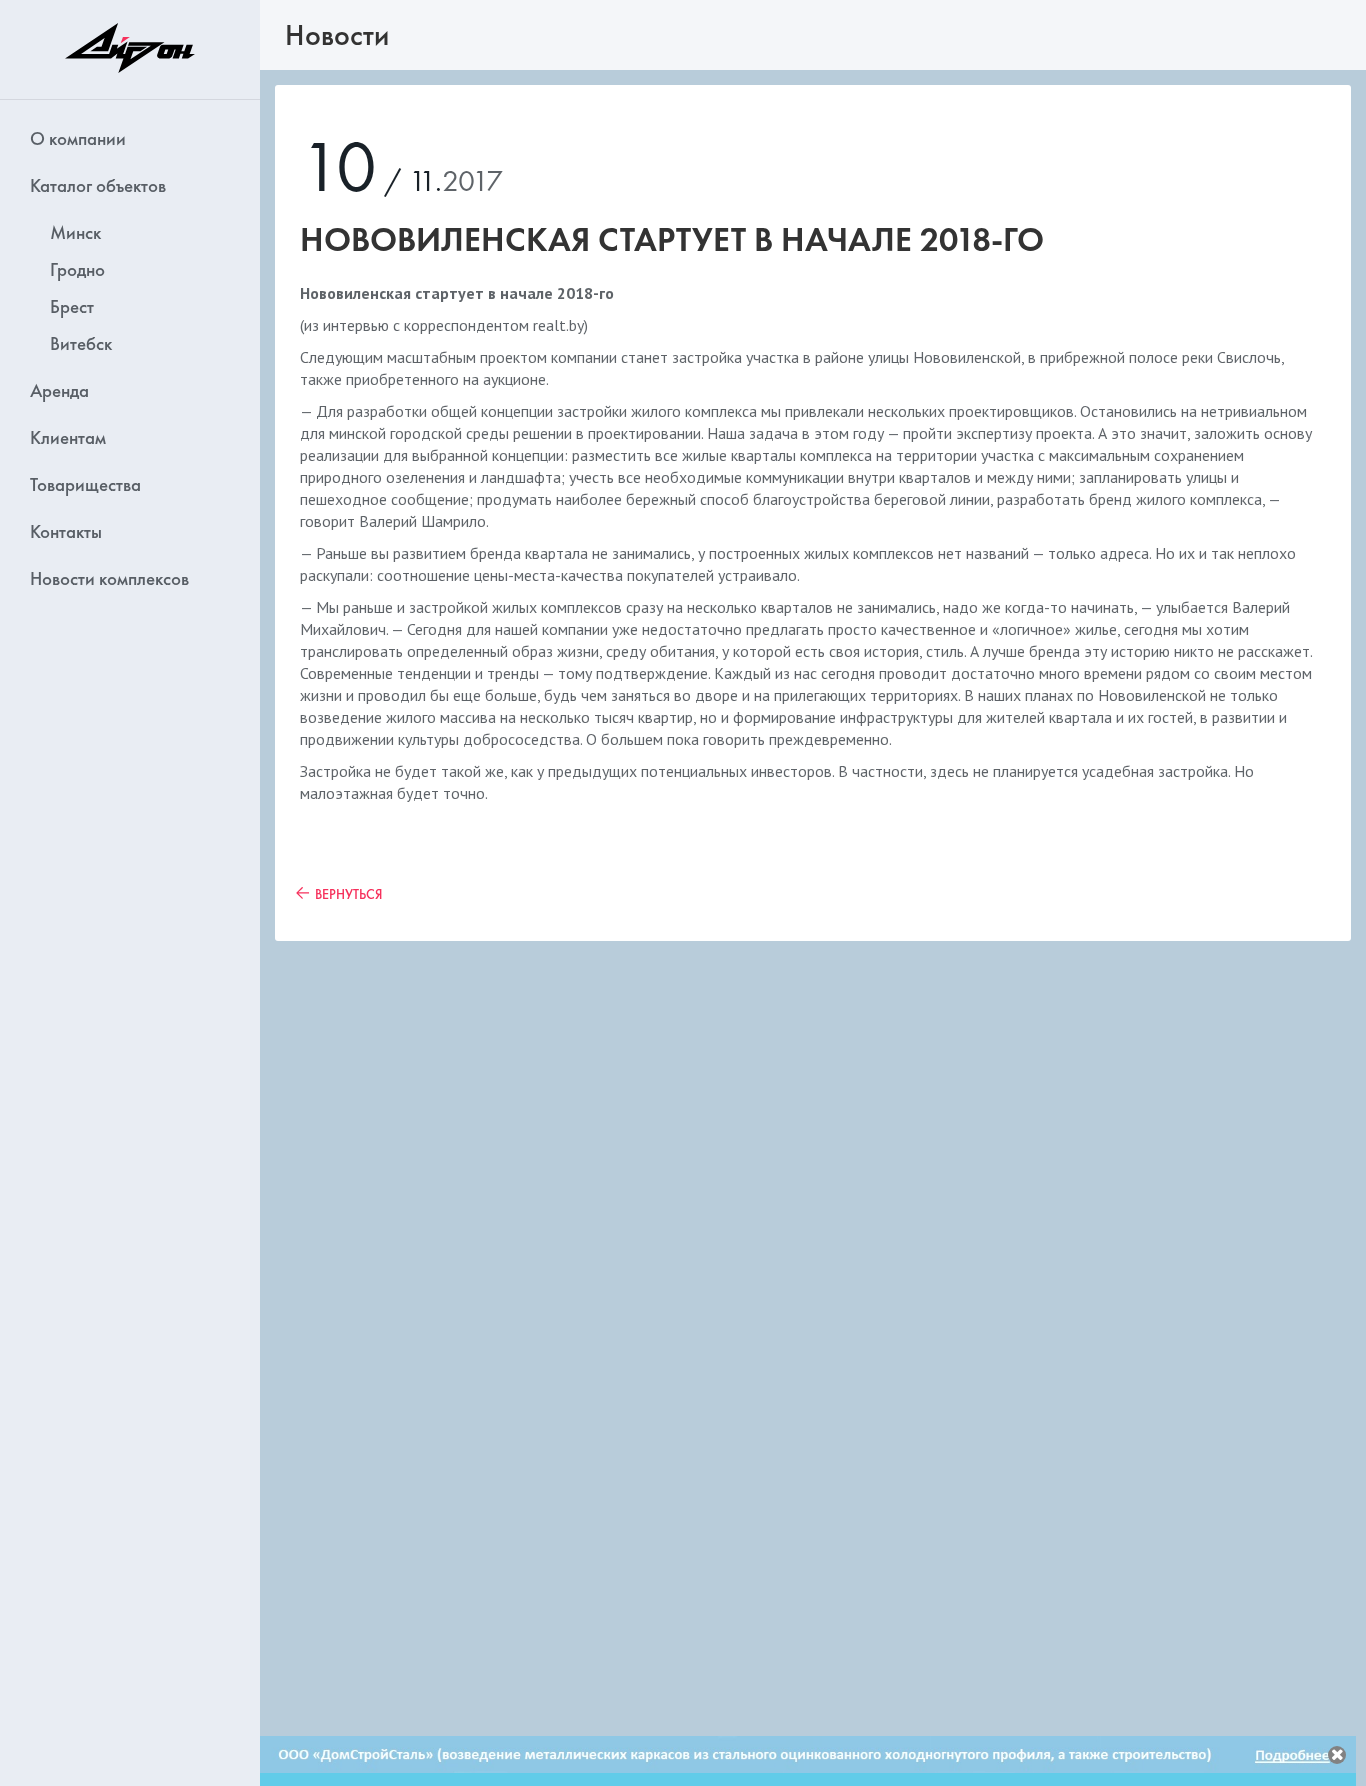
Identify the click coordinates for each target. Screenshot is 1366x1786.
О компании (78, 138)
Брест (72, 306)
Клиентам (68, 437)
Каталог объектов (98, 185)
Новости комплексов (109, 578)
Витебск (81, 343)
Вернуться (348, 894)
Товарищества (85, 484)
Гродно (77, 269)
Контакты (66, 531)
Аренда (59, 390)
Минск (75, 232)
